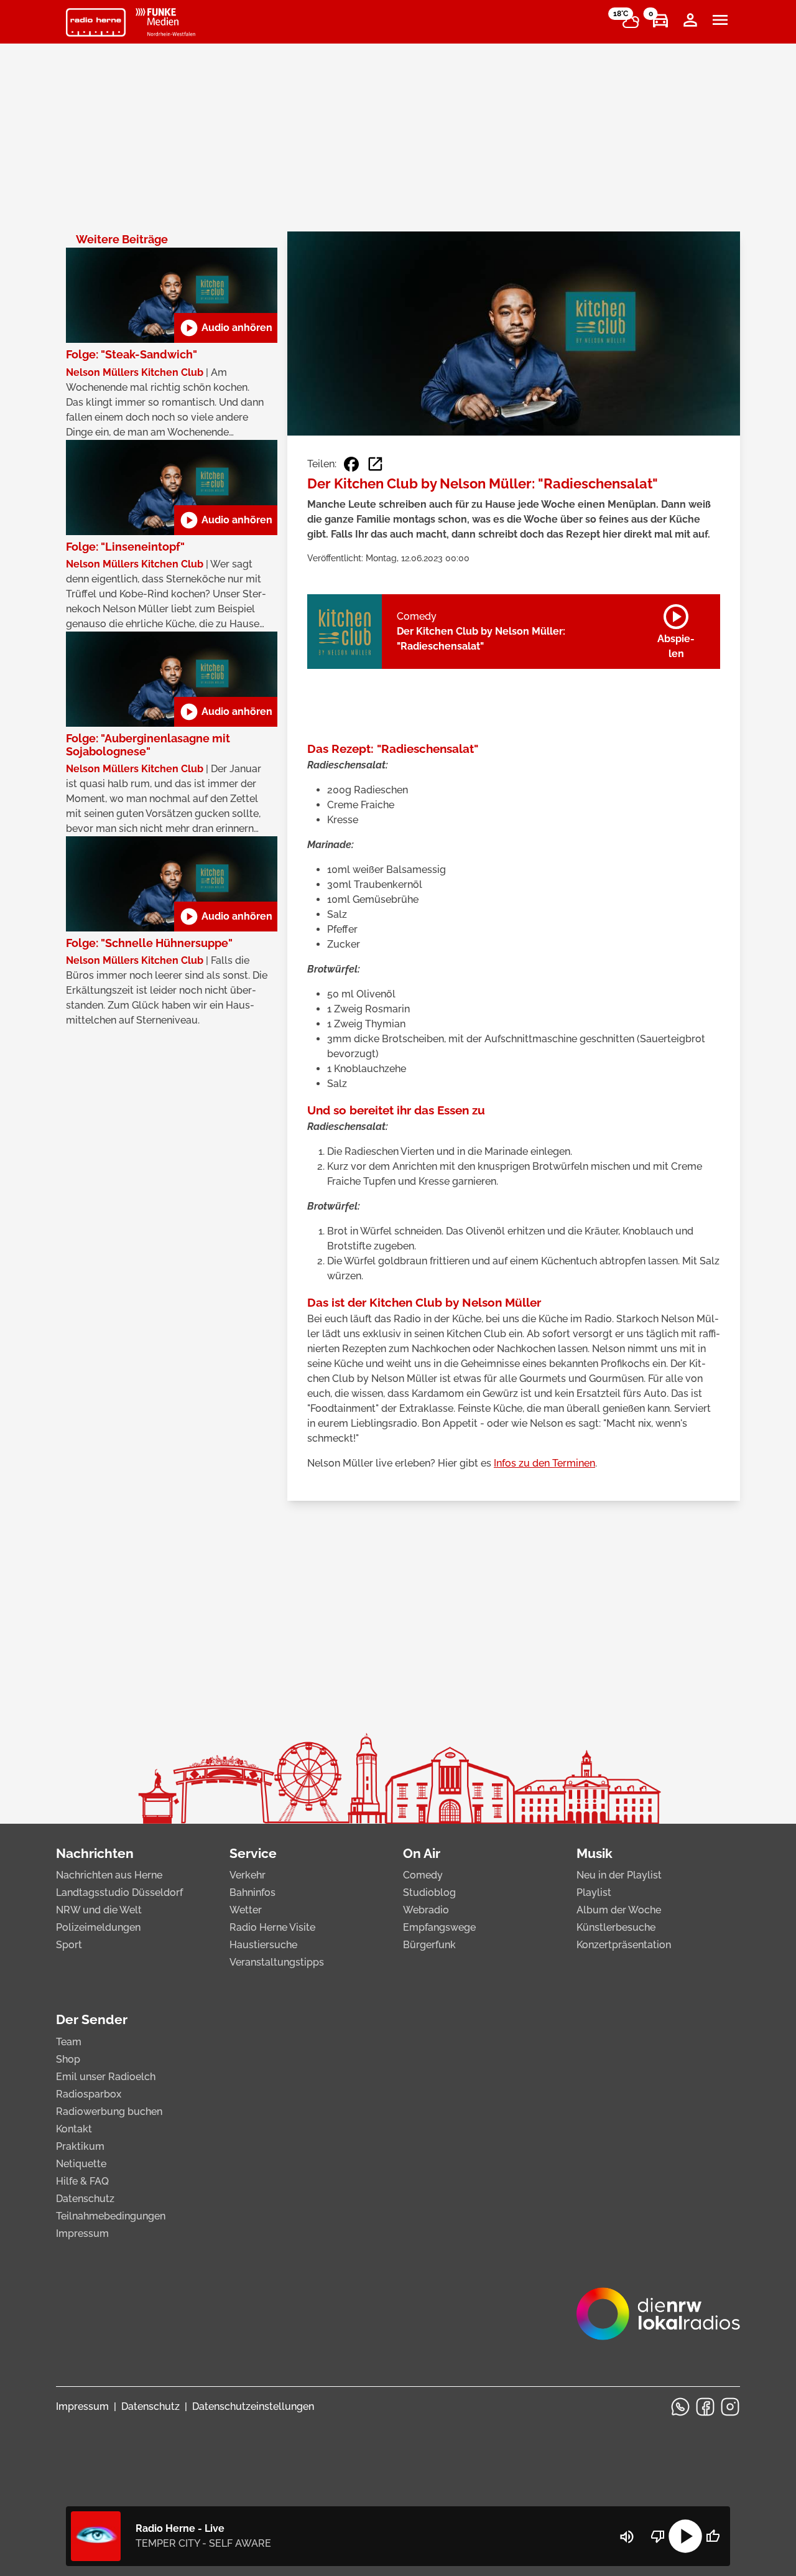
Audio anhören (226, 328)
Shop (68, 2059)
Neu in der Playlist (619, 1875)
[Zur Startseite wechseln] (96, 22)
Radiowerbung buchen (109, 2112)
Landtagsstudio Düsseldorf (119, 1892)
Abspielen (676, 629)
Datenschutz (85, 2199)
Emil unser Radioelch (106, 2077)
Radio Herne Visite (272, 1927)
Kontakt (74, 2129)
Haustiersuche (263, 1945)
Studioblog (429, 1892)
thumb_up (713, 2536)
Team (69, 2042)
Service (253, 1853)
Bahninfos (252, 1892)
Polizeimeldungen (98, 1927)
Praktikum (80, 2146)
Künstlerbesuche (616, 1927)
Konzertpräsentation (624, 1945)
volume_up (627, 2537)
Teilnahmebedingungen (111, 2216)
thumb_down (658, 2536)
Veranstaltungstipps (277, 1962)
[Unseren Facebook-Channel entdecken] (705, 2407)
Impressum (82, 2233)
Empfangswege (439, 1927)
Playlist (594, 1892)
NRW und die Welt (99, 1910)
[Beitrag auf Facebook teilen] (351, 464)
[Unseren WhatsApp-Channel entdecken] (680, 2407)
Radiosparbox (89, 2094)
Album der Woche (619, 1910)
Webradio (426, 1910)
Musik (595, 1853)
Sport (69, 1945)
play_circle (685, 2536)
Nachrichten (95, 1853)
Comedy (423, 1875)
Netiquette (81, 2164)
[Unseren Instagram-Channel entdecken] (730, 2407)
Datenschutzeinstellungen (253, 2406)
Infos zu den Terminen (544, 1463)
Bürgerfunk (429, 1945)
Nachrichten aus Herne (109, 1875)
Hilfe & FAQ (82, 2181)
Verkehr (248, 1875)
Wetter (246, 1910)
